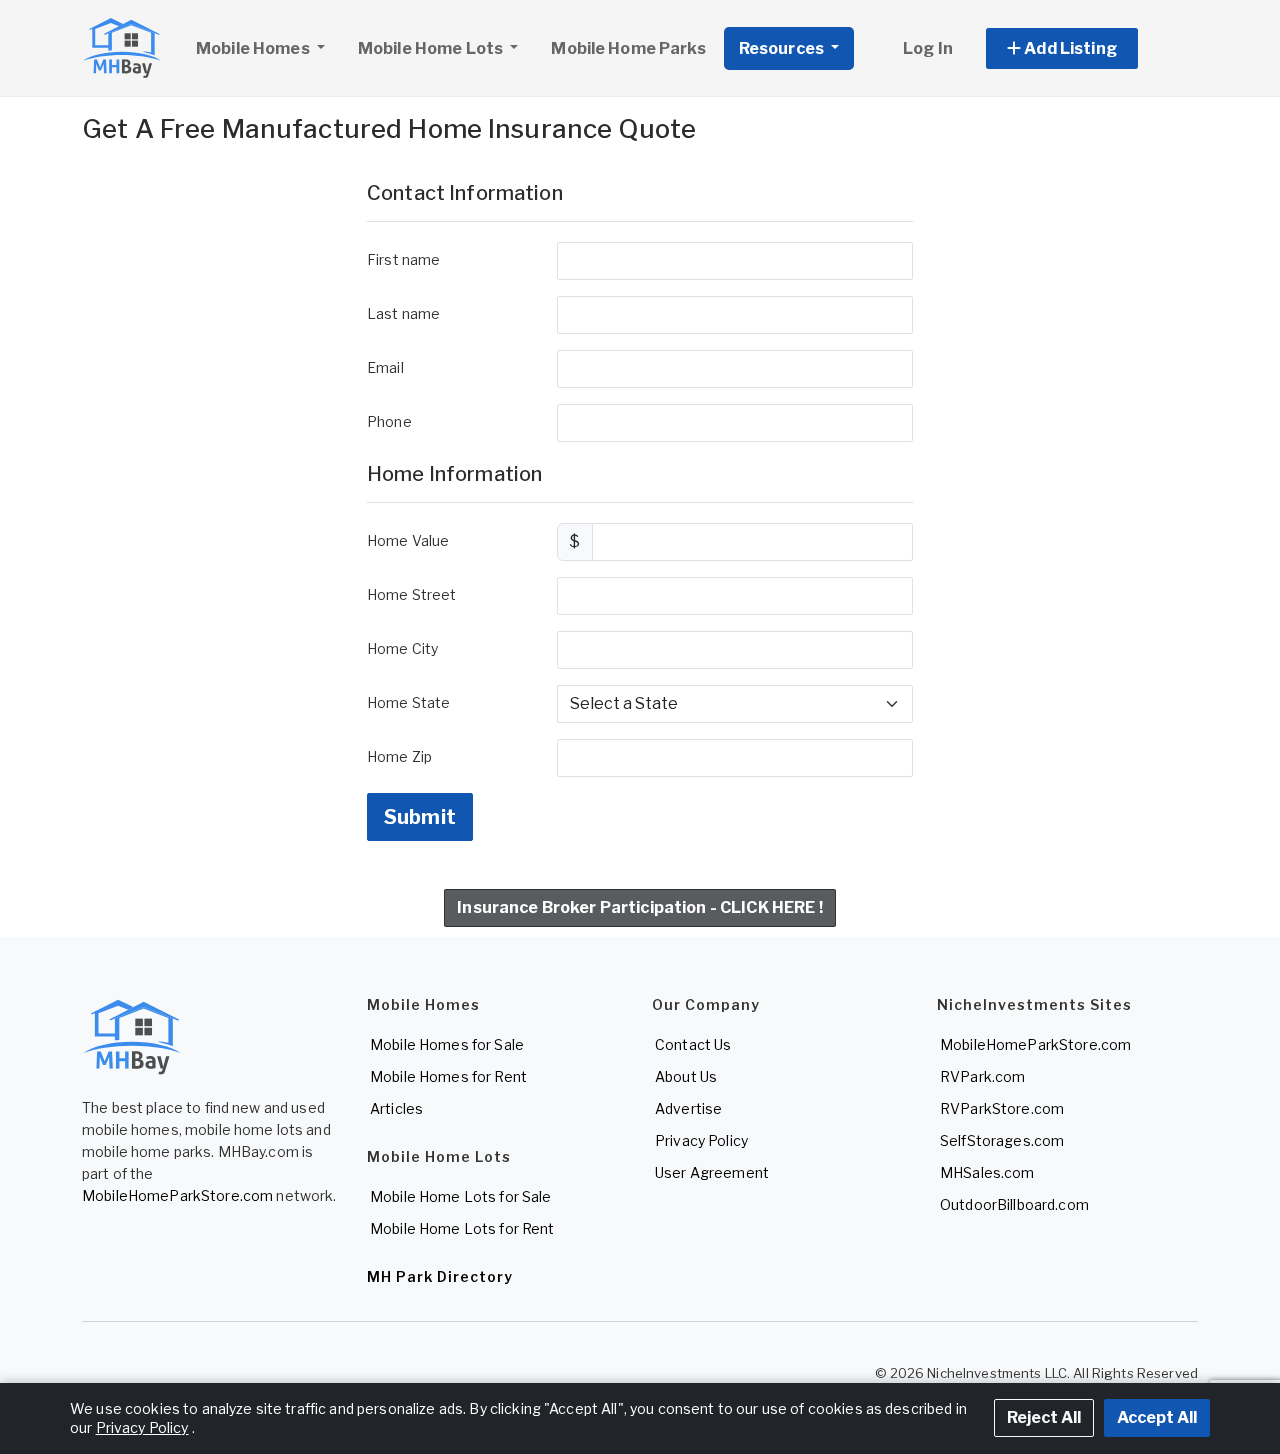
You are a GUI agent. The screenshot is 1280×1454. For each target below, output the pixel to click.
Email (385, 367)
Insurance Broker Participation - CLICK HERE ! (639, 907)
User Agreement (712, 1172)
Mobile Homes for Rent (448, 1076)
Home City (402, 648)
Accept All (1157, 1417)
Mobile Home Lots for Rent (462, 1228)
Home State (408, 702)
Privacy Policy (701, 1140)
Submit (420, 817)
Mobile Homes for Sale (447, 1044)
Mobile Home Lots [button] (432, 48)
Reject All (1044, 1417)
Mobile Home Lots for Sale (461, 1196)
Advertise (688, 1108)
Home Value (408, 540)
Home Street (412, 594)
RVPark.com (982, 1076)
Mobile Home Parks (628, 48)
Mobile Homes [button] (254, 48)
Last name (403, 313)
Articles (396, 1108)
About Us (686, 1076)
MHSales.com (987, 1172)
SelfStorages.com (1002, 1140)
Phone (389, 421)
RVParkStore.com (1002, 1108)
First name (403, 259)
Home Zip (399, 756)
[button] (1084, 48)
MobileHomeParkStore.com (177, 1195)
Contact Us (693, 1044)
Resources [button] (783, 48)
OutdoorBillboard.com (1014, 1204)
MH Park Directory (440, 1276)
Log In (928, 48)
